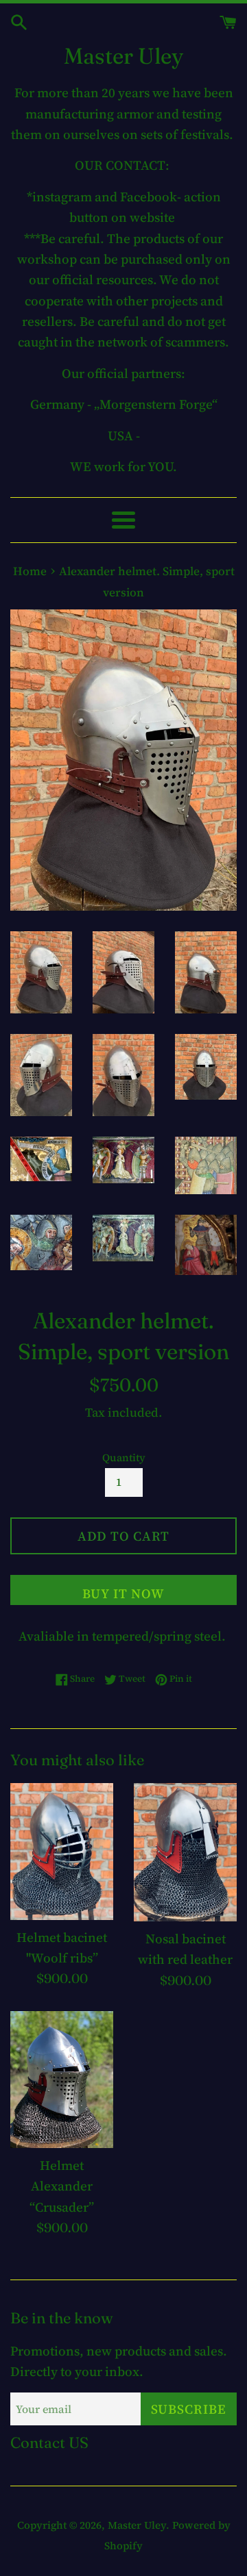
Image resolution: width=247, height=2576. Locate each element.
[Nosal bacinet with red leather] (185, 1852)
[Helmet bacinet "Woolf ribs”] (62, 1852)
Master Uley (123, 56)
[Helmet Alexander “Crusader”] (62, 2080)
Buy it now (123, 1593)
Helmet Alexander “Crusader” (62, 2186)
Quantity (124, 1457)
